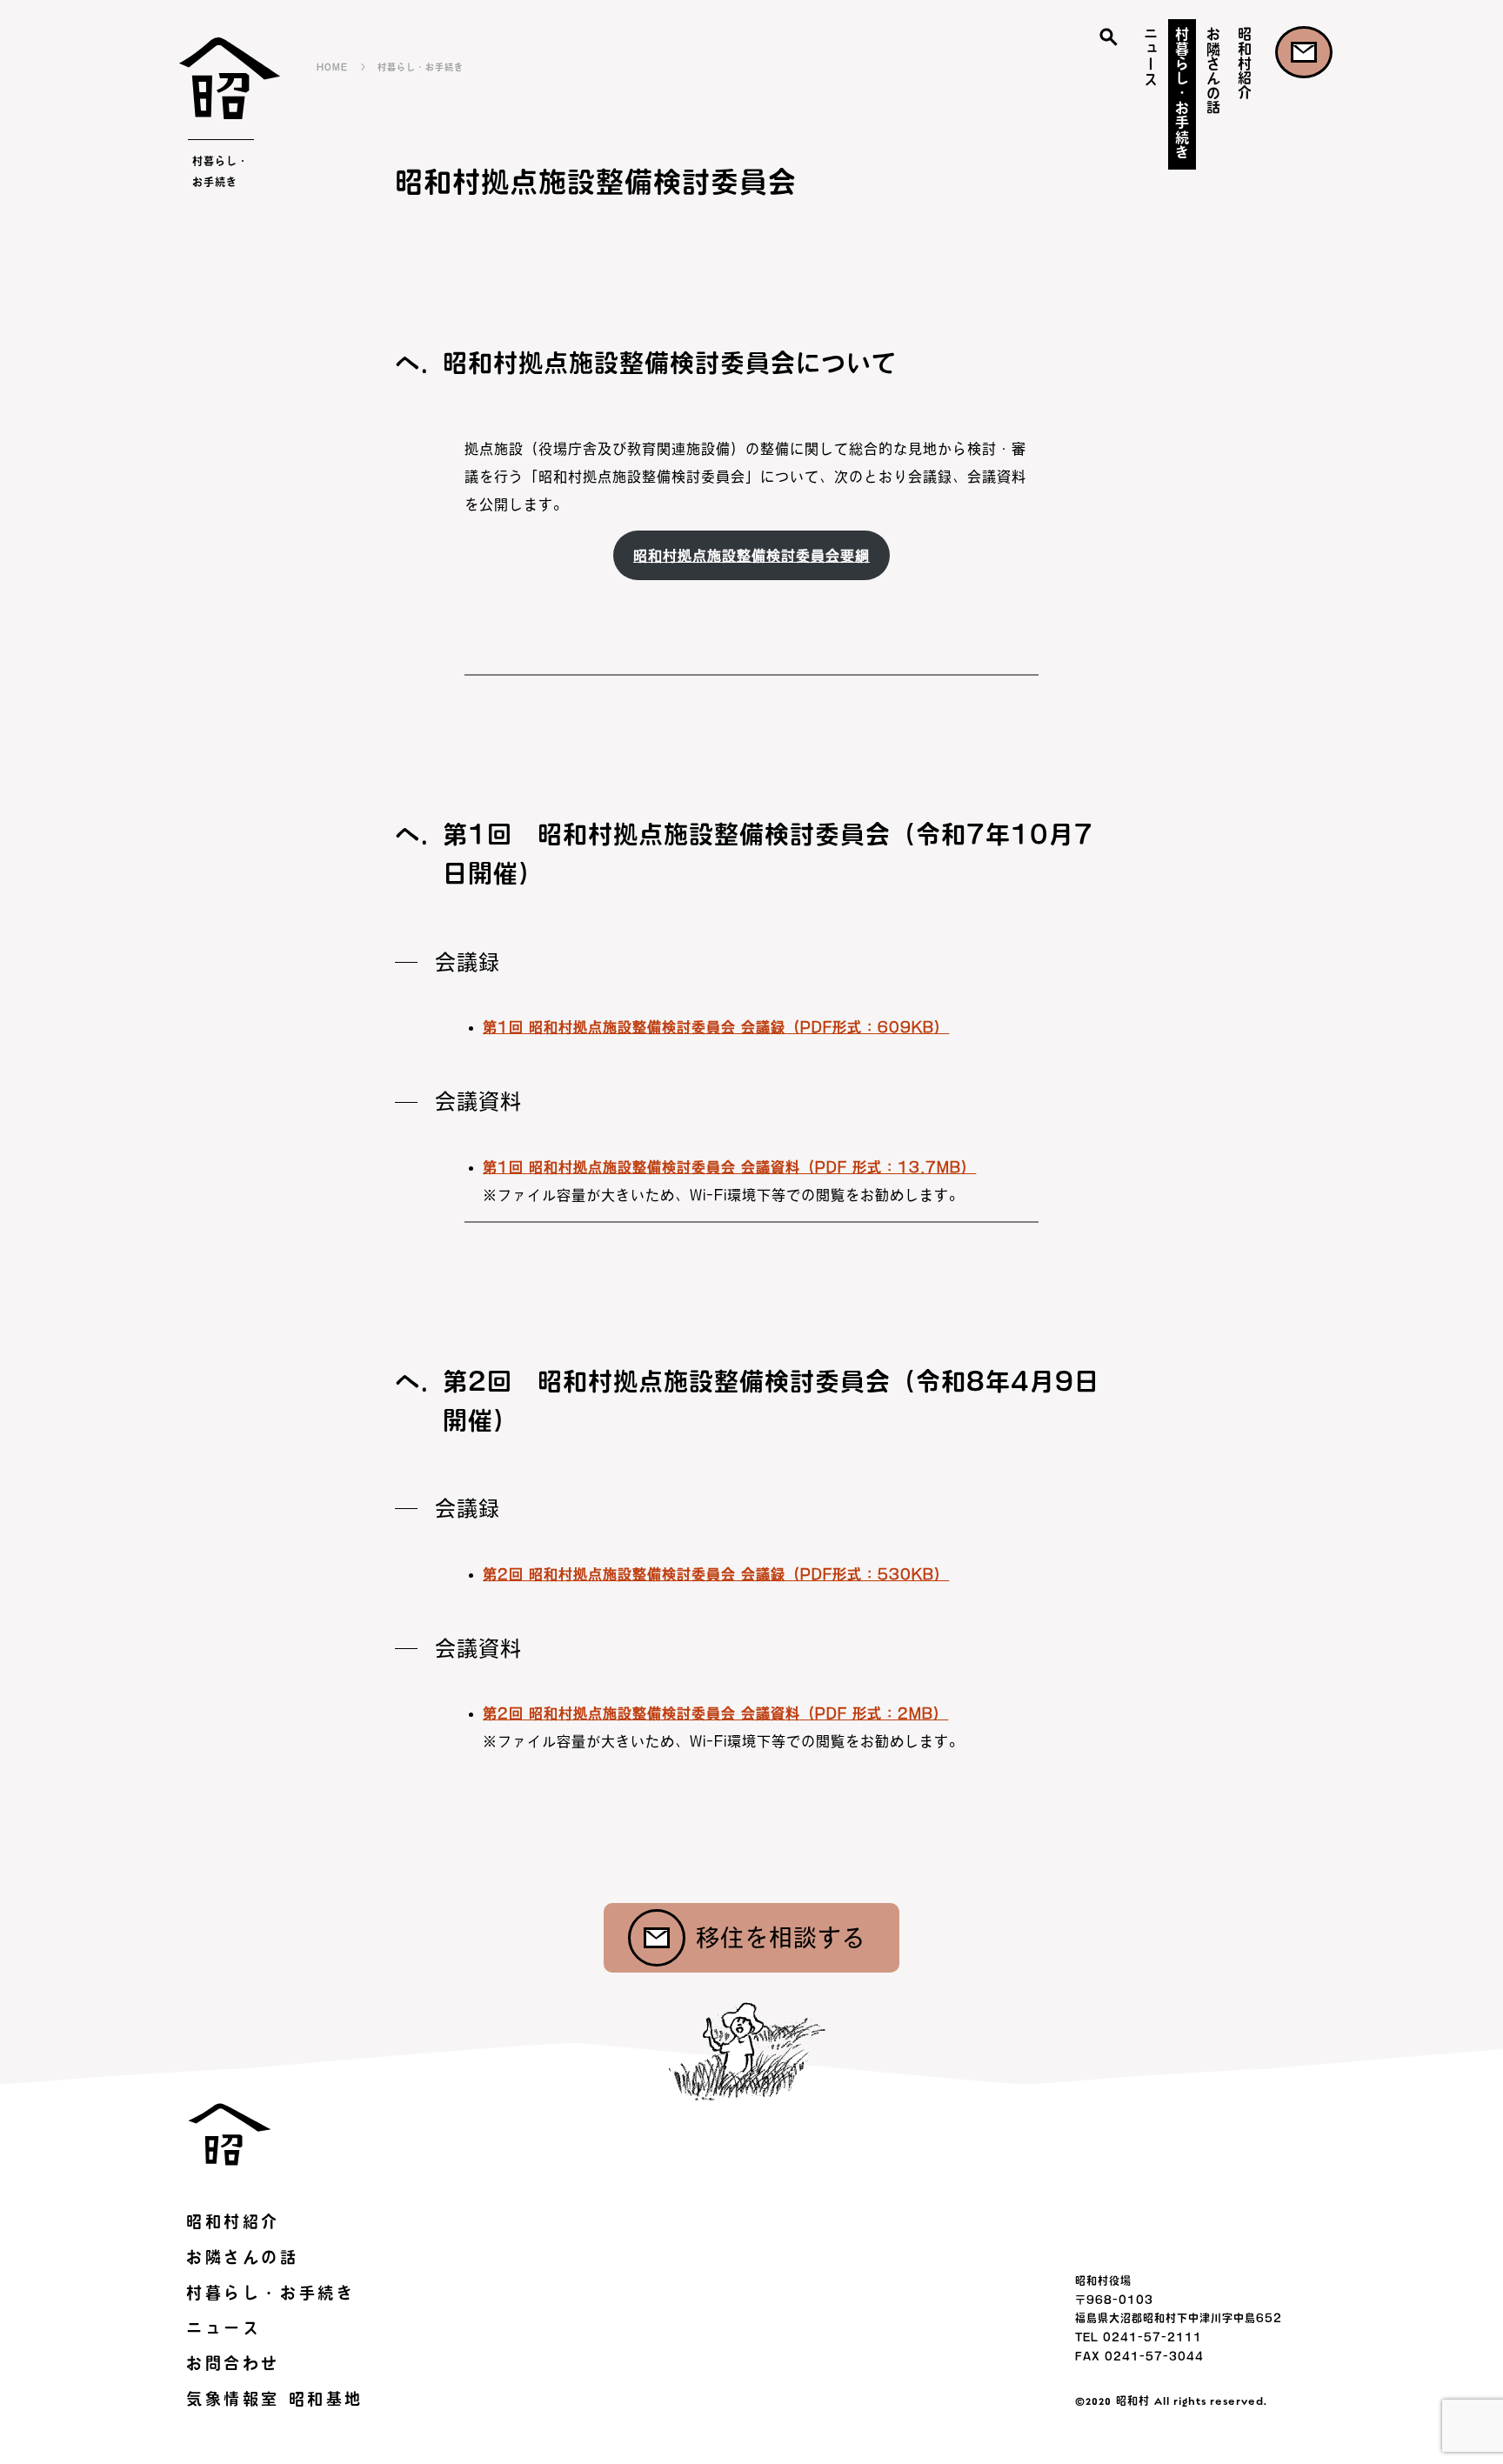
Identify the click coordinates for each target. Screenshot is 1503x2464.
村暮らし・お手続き (1182, 93)
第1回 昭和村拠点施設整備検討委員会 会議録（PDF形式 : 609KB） (716, 1027)
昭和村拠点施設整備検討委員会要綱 (751, 556)
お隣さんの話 (1213, 70)
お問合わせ (1304, 52)
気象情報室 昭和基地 (275, 2399)
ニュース (1151, 56)
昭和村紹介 (1245, 63)
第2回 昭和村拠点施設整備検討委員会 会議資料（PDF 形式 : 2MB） (715, 1713)
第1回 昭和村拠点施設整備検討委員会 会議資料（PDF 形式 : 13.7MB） (729, 1167)
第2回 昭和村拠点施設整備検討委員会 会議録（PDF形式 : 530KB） (716, 1574)
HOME (332, 67)
